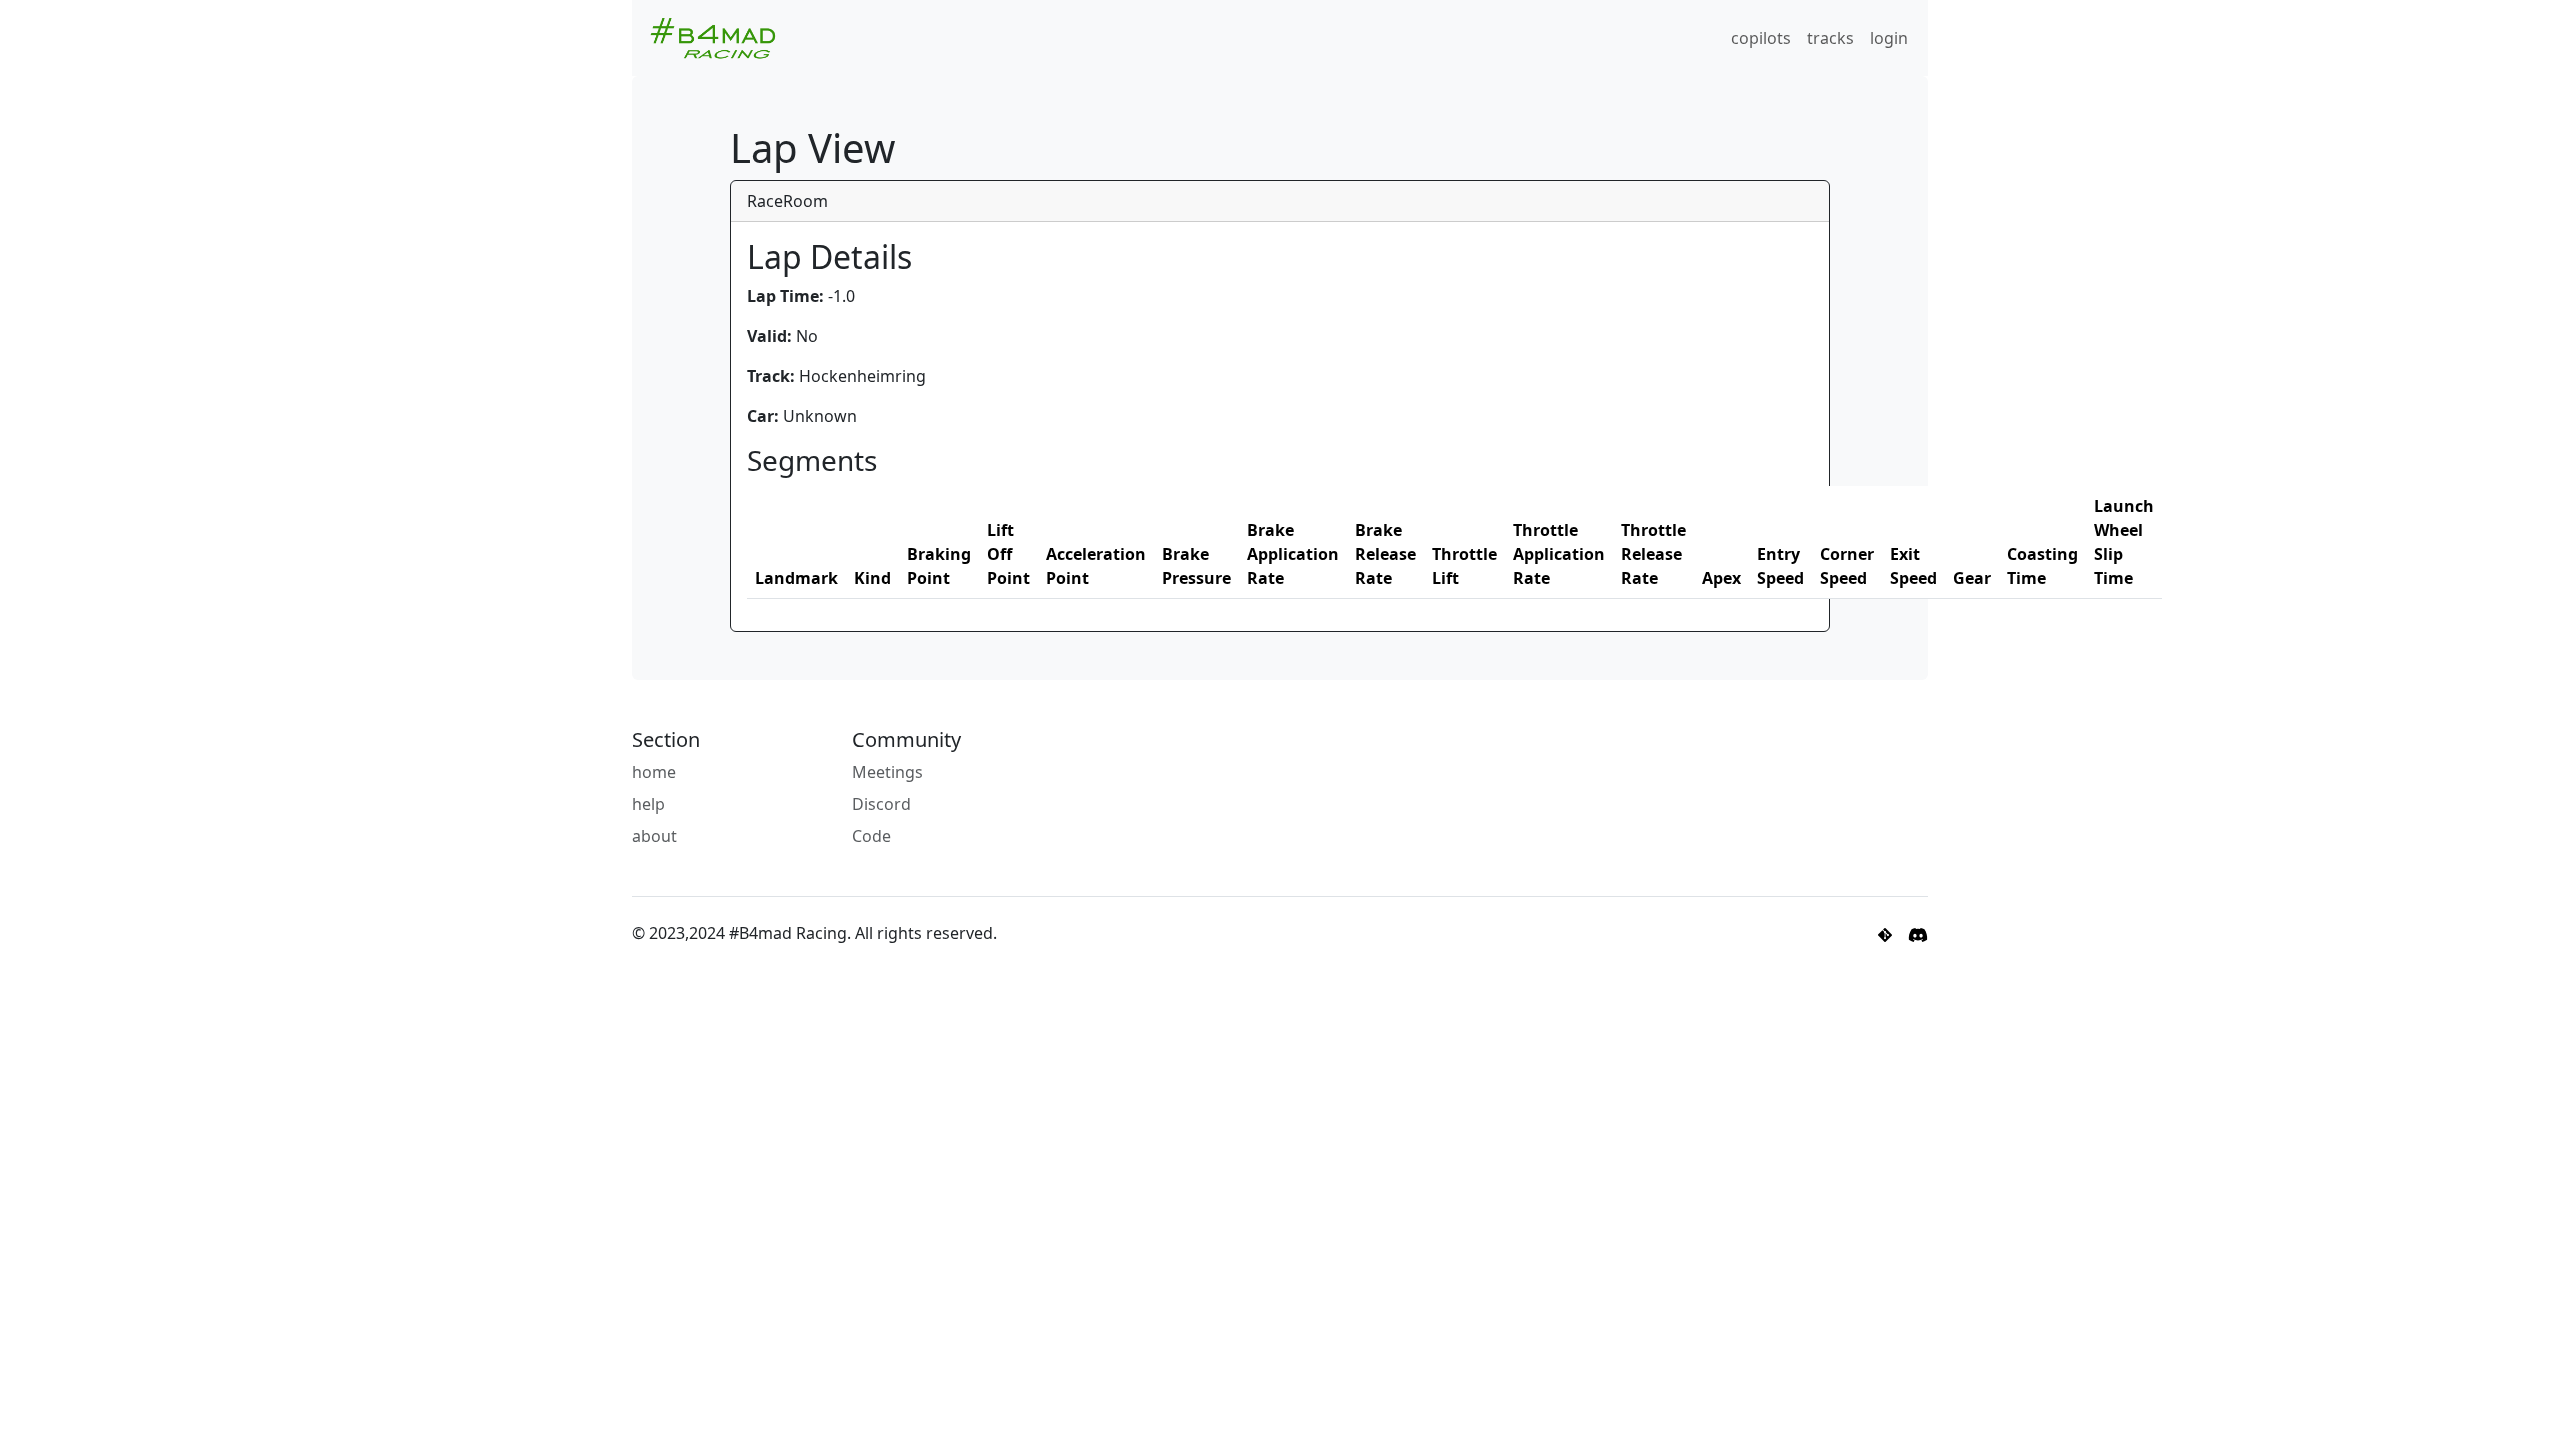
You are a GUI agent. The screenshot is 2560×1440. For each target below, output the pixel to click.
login (1889, 38)
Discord (881, 804)
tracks (1830, 38)
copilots (1761, 38)
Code (871, 836)
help (648, 804)
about (654, 836)
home (654, 772)
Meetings (887, 772)
